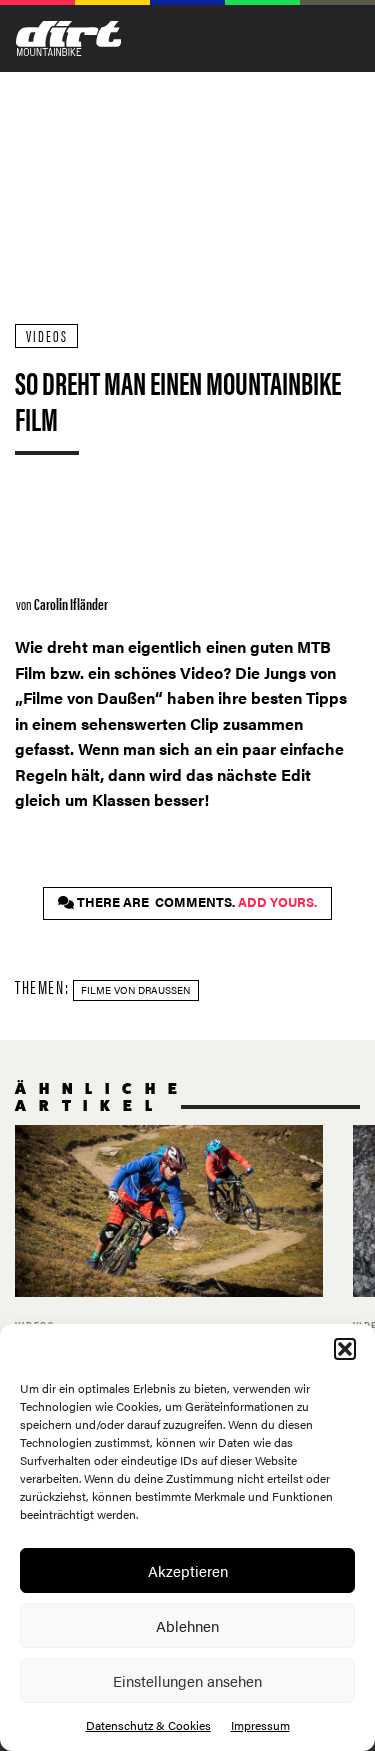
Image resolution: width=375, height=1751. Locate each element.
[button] (345, 1349)
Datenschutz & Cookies (148, 1725)
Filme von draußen (135, 990)
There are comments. (195, 902)
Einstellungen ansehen (187, 1680)
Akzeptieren (188, 1570)
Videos (47, 335)
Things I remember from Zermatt (169, 1255)
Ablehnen (187, 1625)
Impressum (260, 1725)
